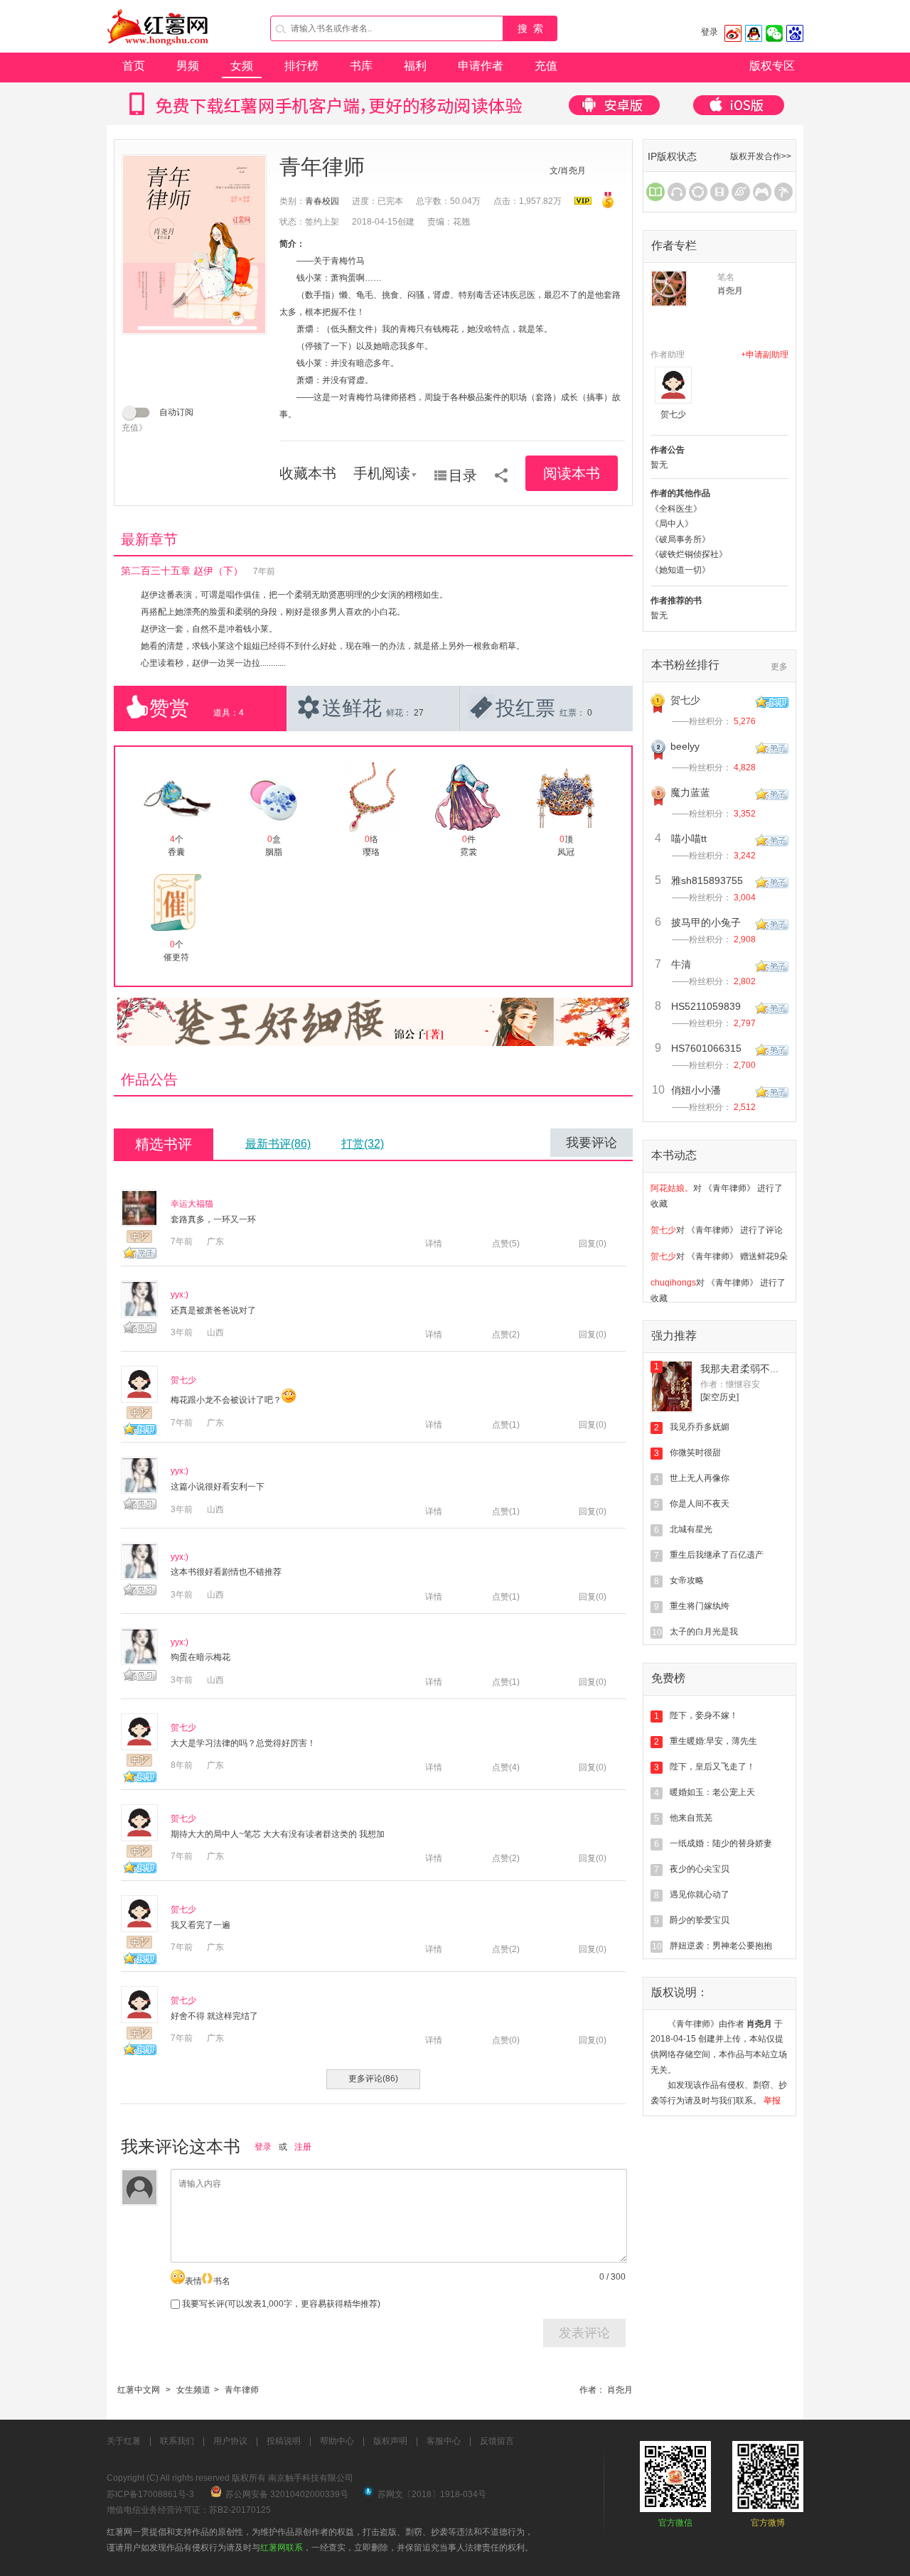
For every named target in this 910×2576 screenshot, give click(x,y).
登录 (710, 32)
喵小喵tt (689, 839)
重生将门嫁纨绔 (700, 1606)
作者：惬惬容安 (730, 1384)
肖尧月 (620, 2390)
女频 (242, 66)
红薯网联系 (282, 2548)
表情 (193, 2281)
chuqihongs (673, 1281)
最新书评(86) (278, 1144)
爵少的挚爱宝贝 (700, 1920)
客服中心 (444, 2441)
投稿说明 (284, 2441)
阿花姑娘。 (672, 1187)
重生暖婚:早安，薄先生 (713, 1741)
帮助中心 (337, 2441)
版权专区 (772, 66)
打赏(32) (363, 1144)
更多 (779, 667)
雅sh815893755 (707, 880)
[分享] (501, 470)
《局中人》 (672, 524)
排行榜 (301, 66)
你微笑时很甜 (695, 1453)
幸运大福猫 (192, 1204)
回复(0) (593, 1244)
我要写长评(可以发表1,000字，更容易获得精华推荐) (280, 2304)
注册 (303, 2147)
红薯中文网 (139, 2390)
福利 (415, 66)
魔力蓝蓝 (690, 792)
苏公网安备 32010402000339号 (287, 2494)
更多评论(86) (373, 2079)
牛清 (681, 964)
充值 (546, 66)
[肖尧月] (669, 289)
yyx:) (180, 1295)
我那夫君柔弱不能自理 (750, 1369)
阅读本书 (572, 473)
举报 (772, 2101)
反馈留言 (497, 2441)
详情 (434, 1244)
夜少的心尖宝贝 (700, 1869)
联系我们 (177, 2441)
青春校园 (322, 201)
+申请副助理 (765, 355)
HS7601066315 (706, 1048)
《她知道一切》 (680, 570)
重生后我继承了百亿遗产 (717, 1555)
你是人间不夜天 (700, 1504)
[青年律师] (194, 244)
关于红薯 (124, 2441)
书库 (361, 66)
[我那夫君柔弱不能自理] (672, 1386)
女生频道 (193, 2390)
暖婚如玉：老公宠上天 (712, 1792)
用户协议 (230, 2441)
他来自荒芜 (691, 1818)
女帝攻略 (687, 1580)
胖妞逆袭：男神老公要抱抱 (721, 1946)
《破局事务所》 (680, 539)
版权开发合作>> (761, 156)
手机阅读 (382, 473)
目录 (463, 475)
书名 (222, 2281)
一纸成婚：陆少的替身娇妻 (721, 1843)
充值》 (134, 428)
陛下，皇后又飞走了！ (712, 1767)
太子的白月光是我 (704, 1632)
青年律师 (242, 2390)
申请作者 (481, 66)
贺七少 (183, 1380)
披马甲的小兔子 (706, 922)
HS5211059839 (706, 1006)
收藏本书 (308, 473)
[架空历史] (719, 1397)
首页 (134, 66)
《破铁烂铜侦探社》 (689, 554)
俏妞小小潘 (696, 1090)
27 (419, 713)
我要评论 (591, 1143)
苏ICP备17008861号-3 (150, 2494)
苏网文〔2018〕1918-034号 (432, 2494)
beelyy (685, 746)
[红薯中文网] (159, 50)
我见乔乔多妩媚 (700, 1427)
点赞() (506, 1244)
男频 (188, 66)
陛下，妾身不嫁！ (704, 1715)
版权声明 (390, 2441)
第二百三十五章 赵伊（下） (182, 571)
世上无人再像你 (700, 1478)
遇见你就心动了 (700, 1895)
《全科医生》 (676, 509)
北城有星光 (691, 1529)
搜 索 (530, 28)
